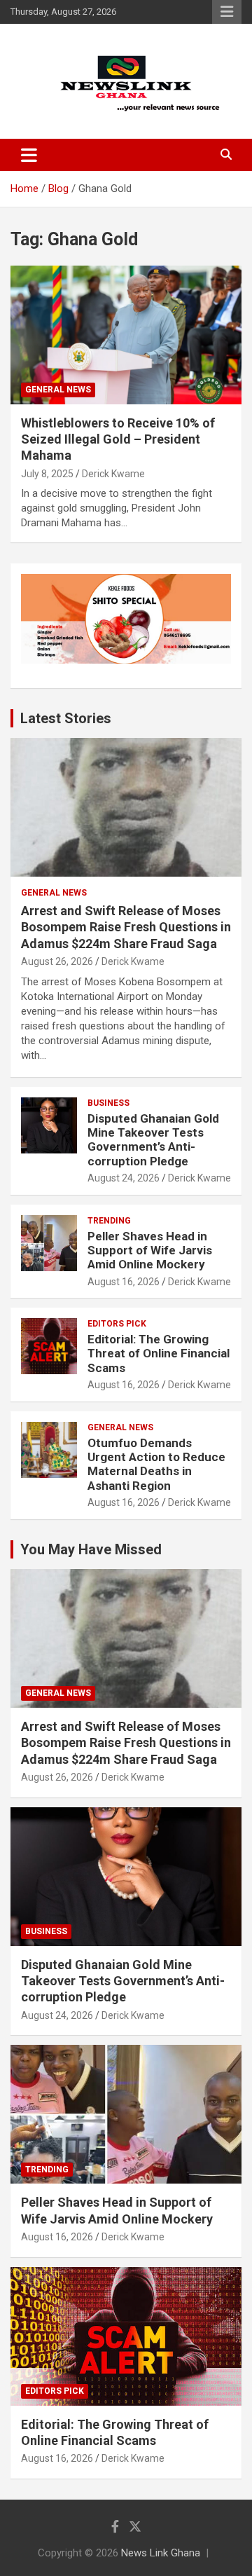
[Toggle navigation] (29, 155)
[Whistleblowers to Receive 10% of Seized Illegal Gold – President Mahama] (126, 335)
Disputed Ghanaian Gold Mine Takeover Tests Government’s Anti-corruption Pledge (153, 1140)
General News (58, 390)
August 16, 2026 (124, 1282)
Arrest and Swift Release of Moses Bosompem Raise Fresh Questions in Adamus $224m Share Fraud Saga (126, 927)
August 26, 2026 (57, 961)
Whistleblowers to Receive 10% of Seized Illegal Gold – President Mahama (118, 439)
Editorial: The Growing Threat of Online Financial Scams (159, 1354)
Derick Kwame (113, 474)
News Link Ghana (161, 2553)
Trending (109, 1221)
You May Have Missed (91, 1549)
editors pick (117, 1324)
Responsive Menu (227, 12)
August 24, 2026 (124, 1178)
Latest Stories (66, 718)
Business (108, 1103)
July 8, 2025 (47, 474)
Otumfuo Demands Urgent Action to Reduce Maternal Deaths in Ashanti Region (156, 1464)
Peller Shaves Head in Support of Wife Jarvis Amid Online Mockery (150, 1251)
